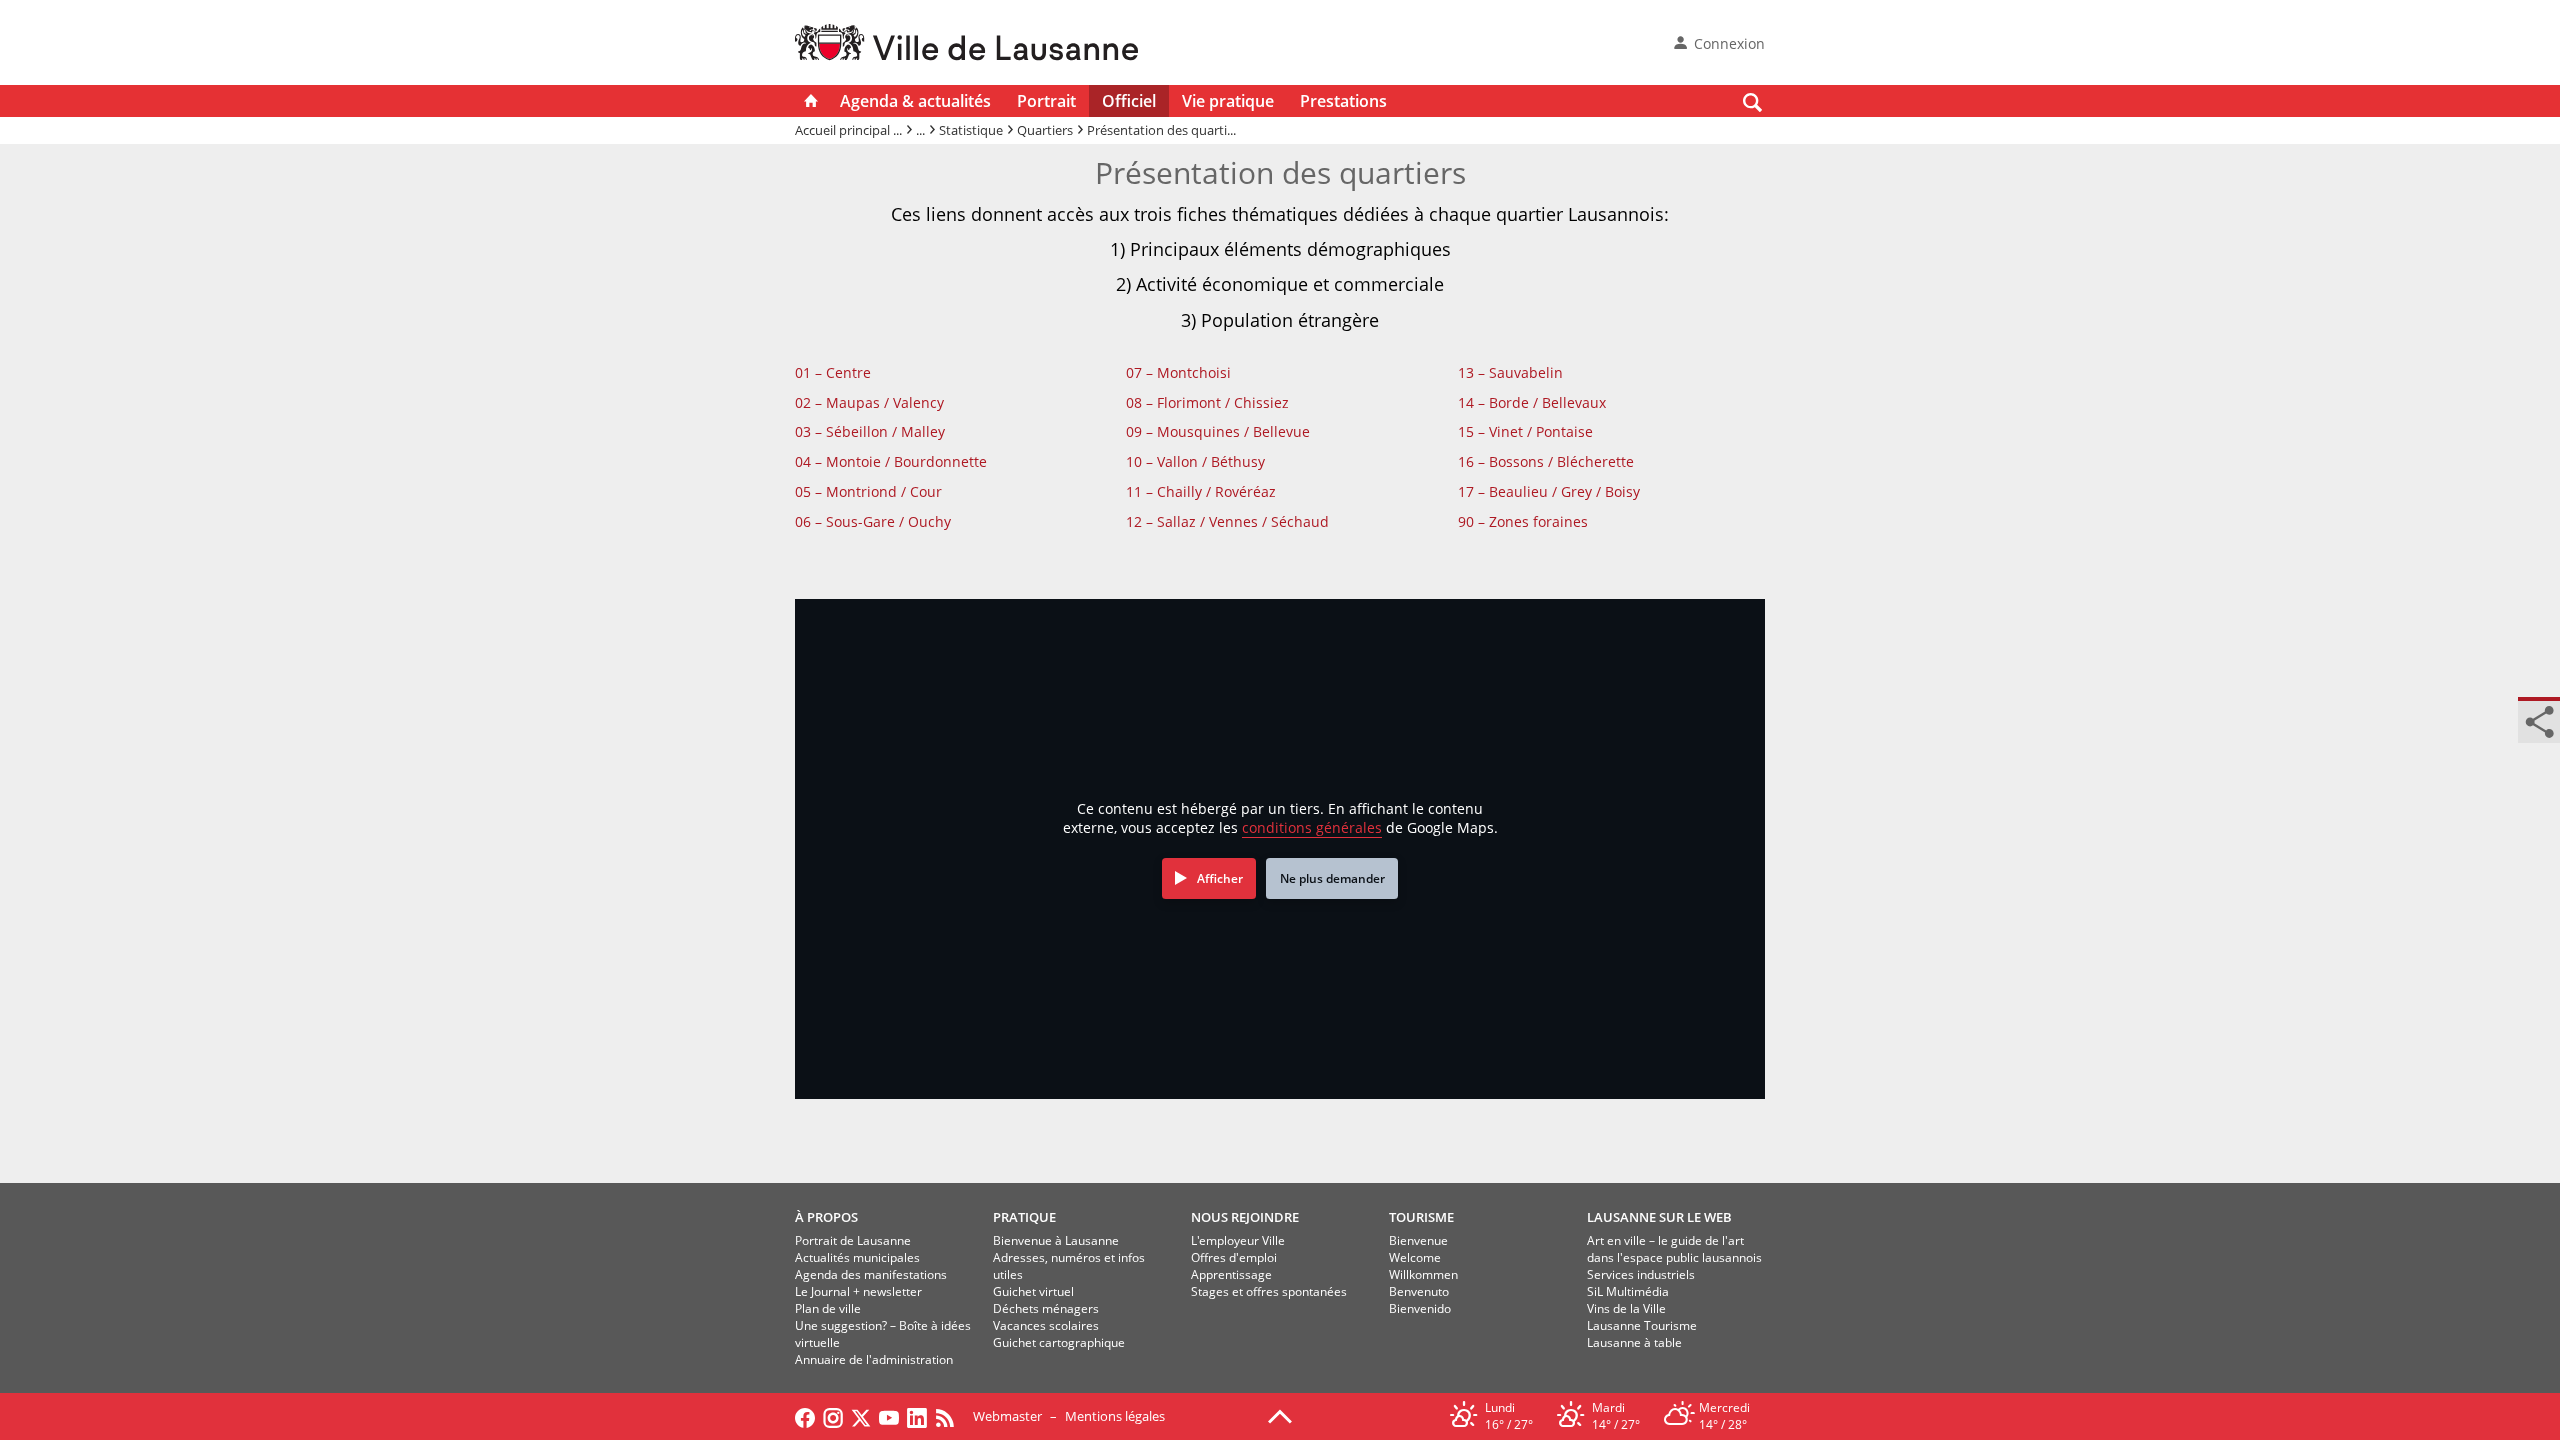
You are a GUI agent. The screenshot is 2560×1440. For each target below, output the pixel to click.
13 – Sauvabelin (1510, 372)
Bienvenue (1418, 1240)
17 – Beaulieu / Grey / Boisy (1549, 491)
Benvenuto (1419, 1291)
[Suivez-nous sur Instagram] (833, 1416)
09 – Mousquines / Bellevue (1218, 431)
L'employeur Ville (1238, 1240)
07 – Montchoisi (1178, 372)
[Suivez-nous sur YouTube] (889, 1416)
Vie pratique (1228, 101)
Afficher (1220, 878)
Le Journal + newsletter (858, 1291)
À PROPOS (826, 1217)
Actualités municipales (857, 1257)
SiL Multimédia (1628, 1291)
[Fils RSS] (950, 1416)
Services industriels (1641, 1274)
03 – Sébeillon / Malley (870, 431)
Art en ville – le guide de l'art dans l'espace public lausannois (1674, 1249)
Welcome (1415, 1257)
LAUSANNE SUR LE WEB (1659, 1217)
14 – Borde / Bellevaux (1532, 402)
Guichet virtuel (1033, 1291)
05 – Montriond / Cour (868, 491)
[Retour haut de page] (1280, 1415)
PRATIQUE (1024, 1217)
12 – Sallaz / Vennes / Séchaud (1227, 521)
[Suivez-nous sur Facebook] (805, 1416)
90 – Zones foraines (1523, 521)
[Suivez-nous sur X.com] (861, 1416)
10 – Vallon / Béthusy (1195, 461)
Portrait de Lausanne (853, 1240)
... (920, 130)
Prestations (1343, 101)
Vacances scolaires (1046, 1325)
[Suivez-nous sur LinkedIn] (917, 1416)
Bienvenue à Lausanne (1056, 1240)
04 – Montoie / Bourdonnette (891, 461)
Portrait (1046, 101)
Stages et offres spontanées (1269, 1291)
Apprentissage (1231, 1274)
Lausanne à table (1634, 1342)
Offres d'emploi (1234, 1257)
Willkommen (1423, 1274)
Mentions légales (1115, 1416)
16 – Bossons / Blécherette (1546, 461)
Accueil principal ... (848, 130)
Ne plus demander (1332, 878)
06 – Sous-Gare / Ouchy (873, 521)
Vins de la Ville (1626, 1308)
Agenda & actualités (915, 101)
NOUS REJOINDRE (1245, 1217)
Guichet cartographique (1059, 1342)
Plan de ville (828, 1308)
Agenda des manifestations (871, 1274)
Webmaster (1007, 1416)
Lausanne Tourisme (1642, 1325)
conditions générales (1312, 827)
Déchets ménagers (1046, 1308)
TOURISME (1421, 1217)
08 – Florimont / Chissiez (1207, 402)
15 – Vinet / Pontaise (1525, 431)
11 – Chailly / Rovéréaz (1201, 491)
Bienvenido (1420, 1308)
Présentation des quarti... (1161, 130)
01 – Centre (833, 372)
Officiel (1129, 101)
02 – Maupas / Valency (869, 402)
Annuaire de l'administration (874, 1359)
